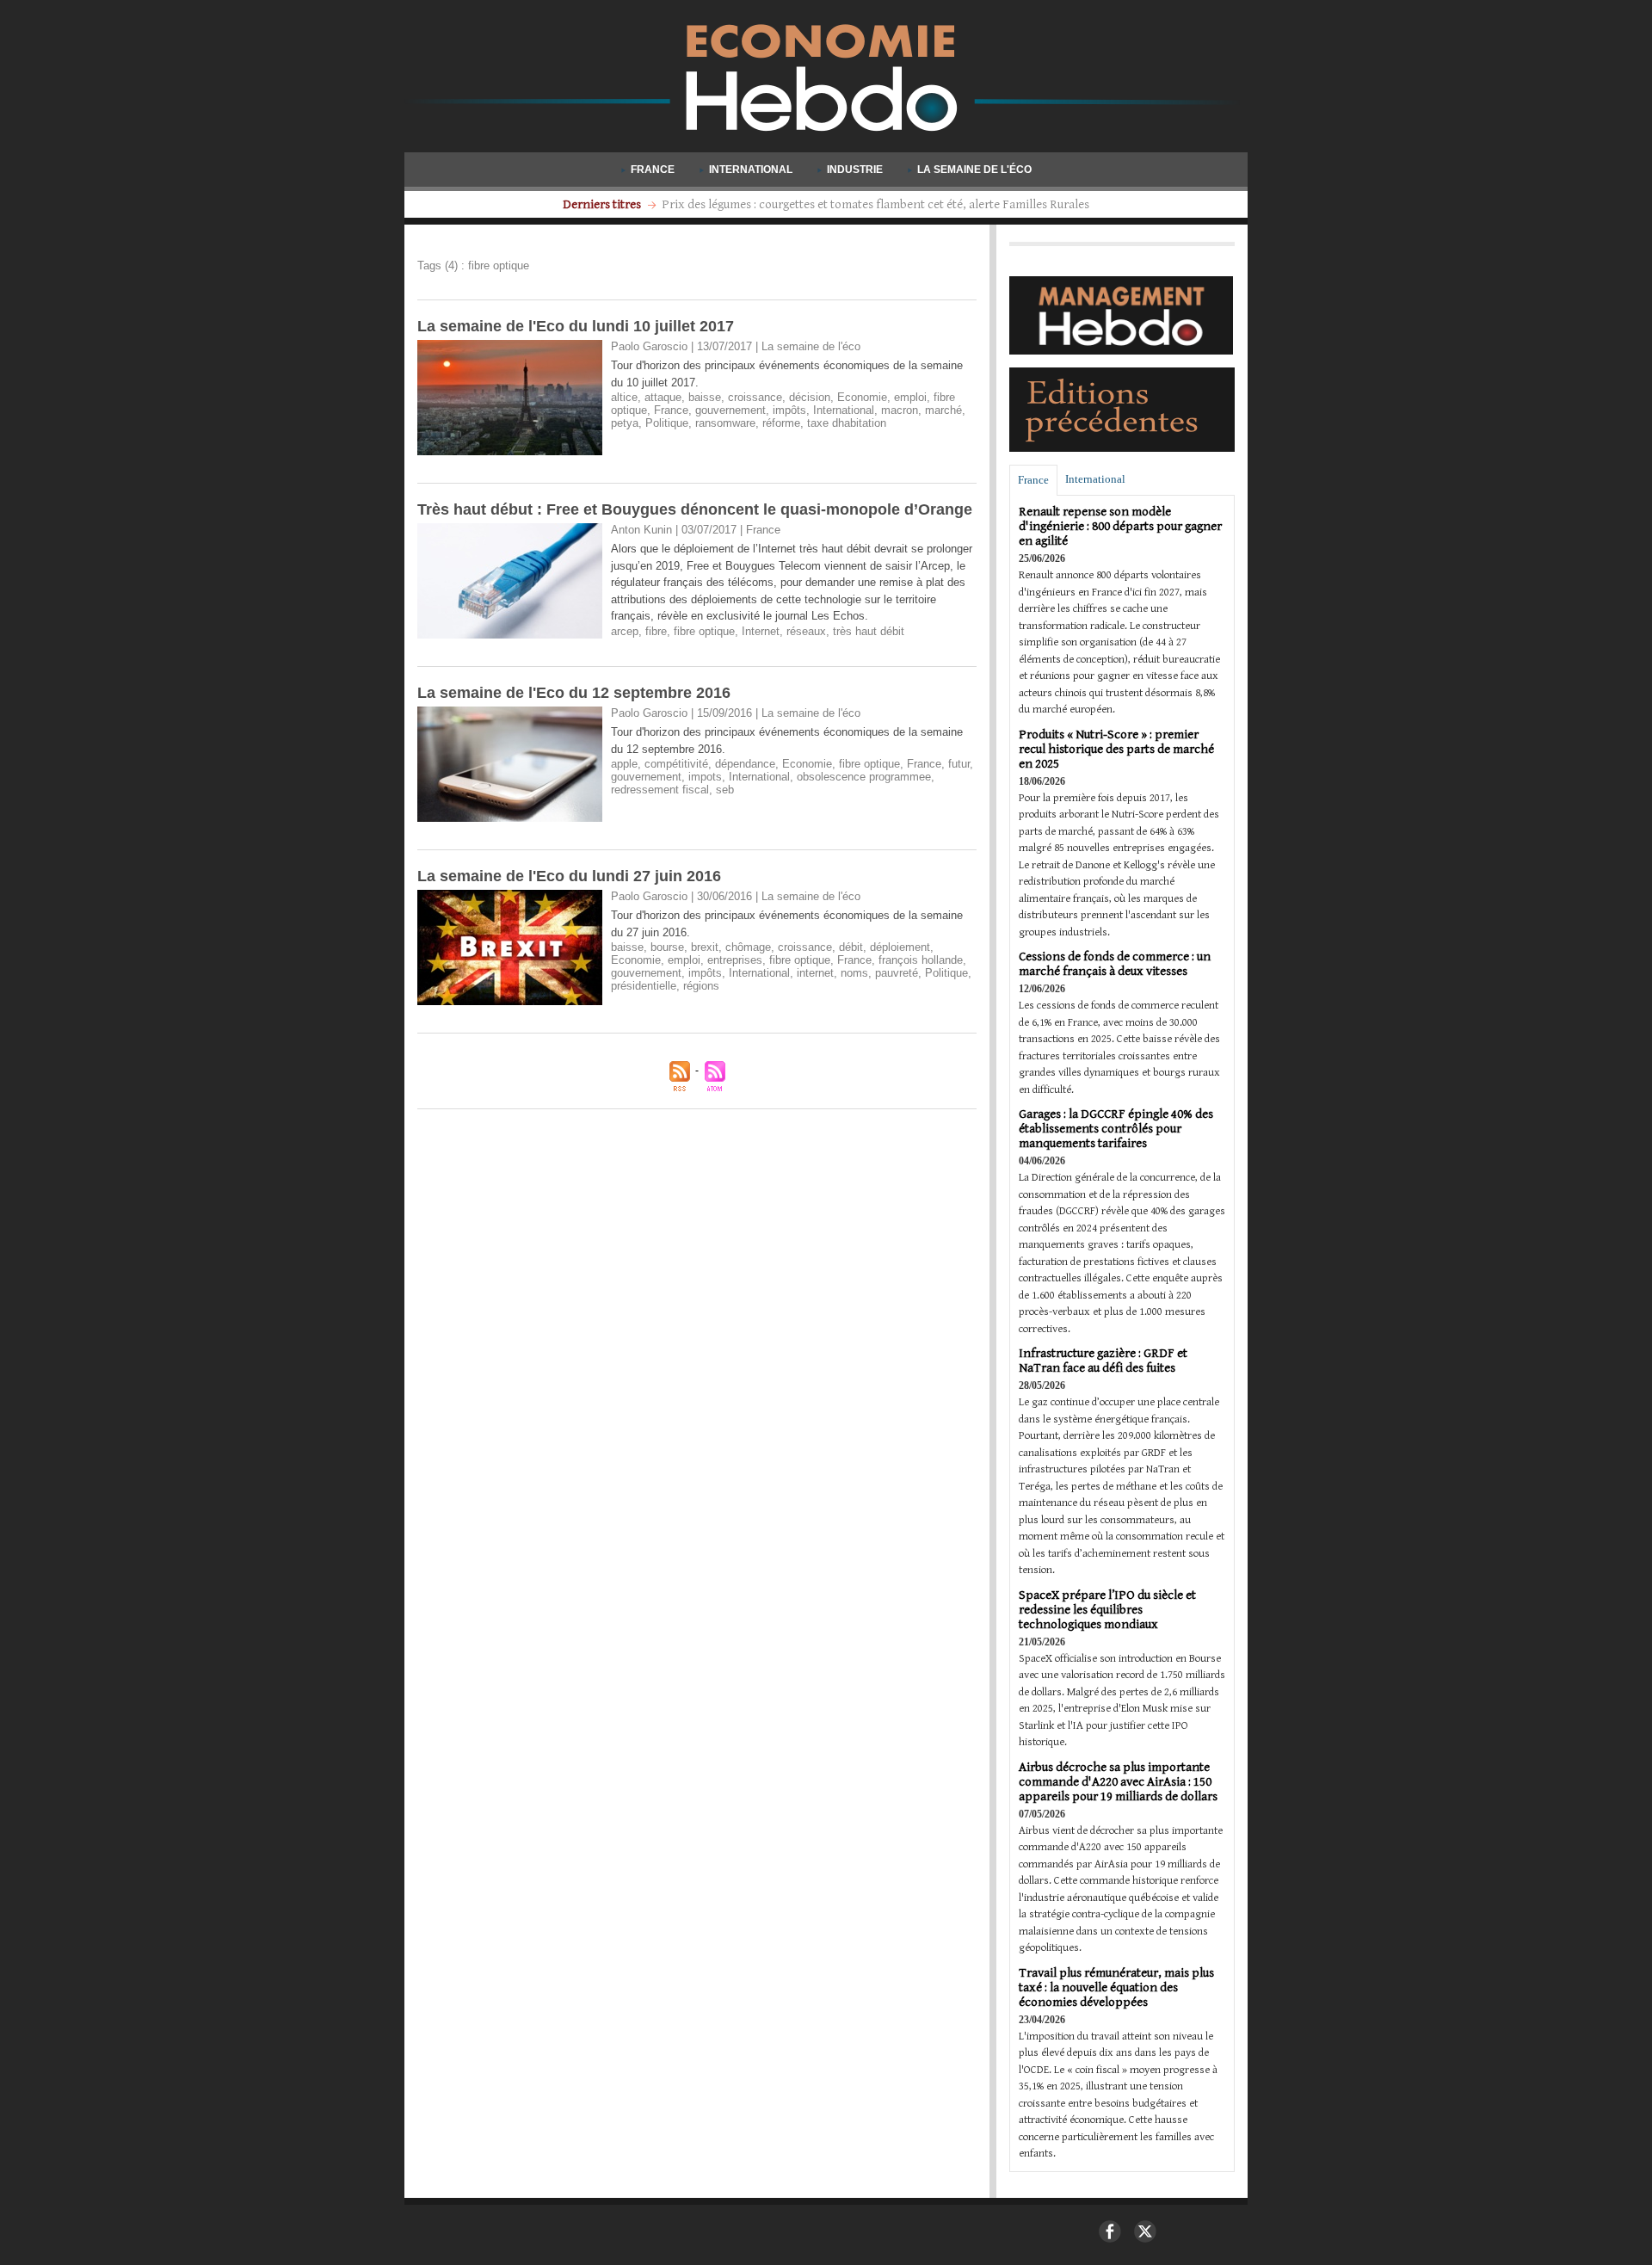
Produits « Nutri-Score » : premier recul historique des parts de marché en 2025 (1116, 749)
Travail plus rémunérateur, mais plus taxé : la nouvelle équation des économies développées (1116, 1987)
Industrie (855, 170)
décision (810, 397)
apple (624, 764)
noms (854, 973)
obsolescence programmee (864, 777)
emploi (910, 397)
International (751, 170)
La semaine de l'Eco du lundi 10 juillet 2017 (576, 326)
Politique (667, 423)
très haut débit (869, 631)
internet (815, 973)
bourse (667, 947)
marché (943, 410)
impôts (789, 410)
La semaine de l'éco (973, 170)
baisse (705, 397)
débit (851, 947)
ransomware (725, 423)
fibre (656, 631)
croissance (755, 397)
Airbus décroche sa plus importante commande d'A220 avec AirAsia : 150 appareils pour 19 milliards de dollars (1118, 1782)
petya (625, 423)
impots (705, 777)
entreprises (735, 960)
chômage (748, 947)
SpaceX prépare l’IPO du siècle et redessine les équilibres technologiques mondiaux (1107, 1610)
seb (725, 790)
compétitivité (676, 764)
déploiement (900, 947)
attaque (663, 397)
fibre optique (704, 631)
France (653, 170)
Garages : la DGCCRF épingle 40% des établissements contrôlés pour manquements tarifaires (1116, 1129)
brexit (705, 947)
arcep (625, 631)
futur (959, 764)
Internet (761, 631)
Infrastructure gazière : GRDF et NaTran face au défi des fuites (1103, 1361)
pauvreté (897, 973)
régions (701, 986)
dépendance (745, 764)
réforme (781, 423)
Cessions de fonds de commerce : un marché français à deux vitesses (1115, 964)
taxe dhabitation (847, 423)
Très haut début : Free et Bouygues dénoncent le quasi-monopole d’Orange (695, 509)
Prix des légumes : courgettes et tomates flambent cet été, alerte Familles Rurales (875, 204)
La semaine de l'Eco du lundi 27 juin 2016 (569, 876)
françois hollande (921, 960)
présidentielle (644, 986)
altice (624, 397)
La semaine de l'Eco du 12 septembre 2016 (574, 693)
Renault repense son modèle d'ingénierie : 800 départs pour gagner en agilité (1120, 526)
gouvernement (730, 410)
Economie (862, 397)
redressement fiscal (660, 790)
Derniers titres (603, 204)
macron (900, 410)
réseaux (806, 631)
